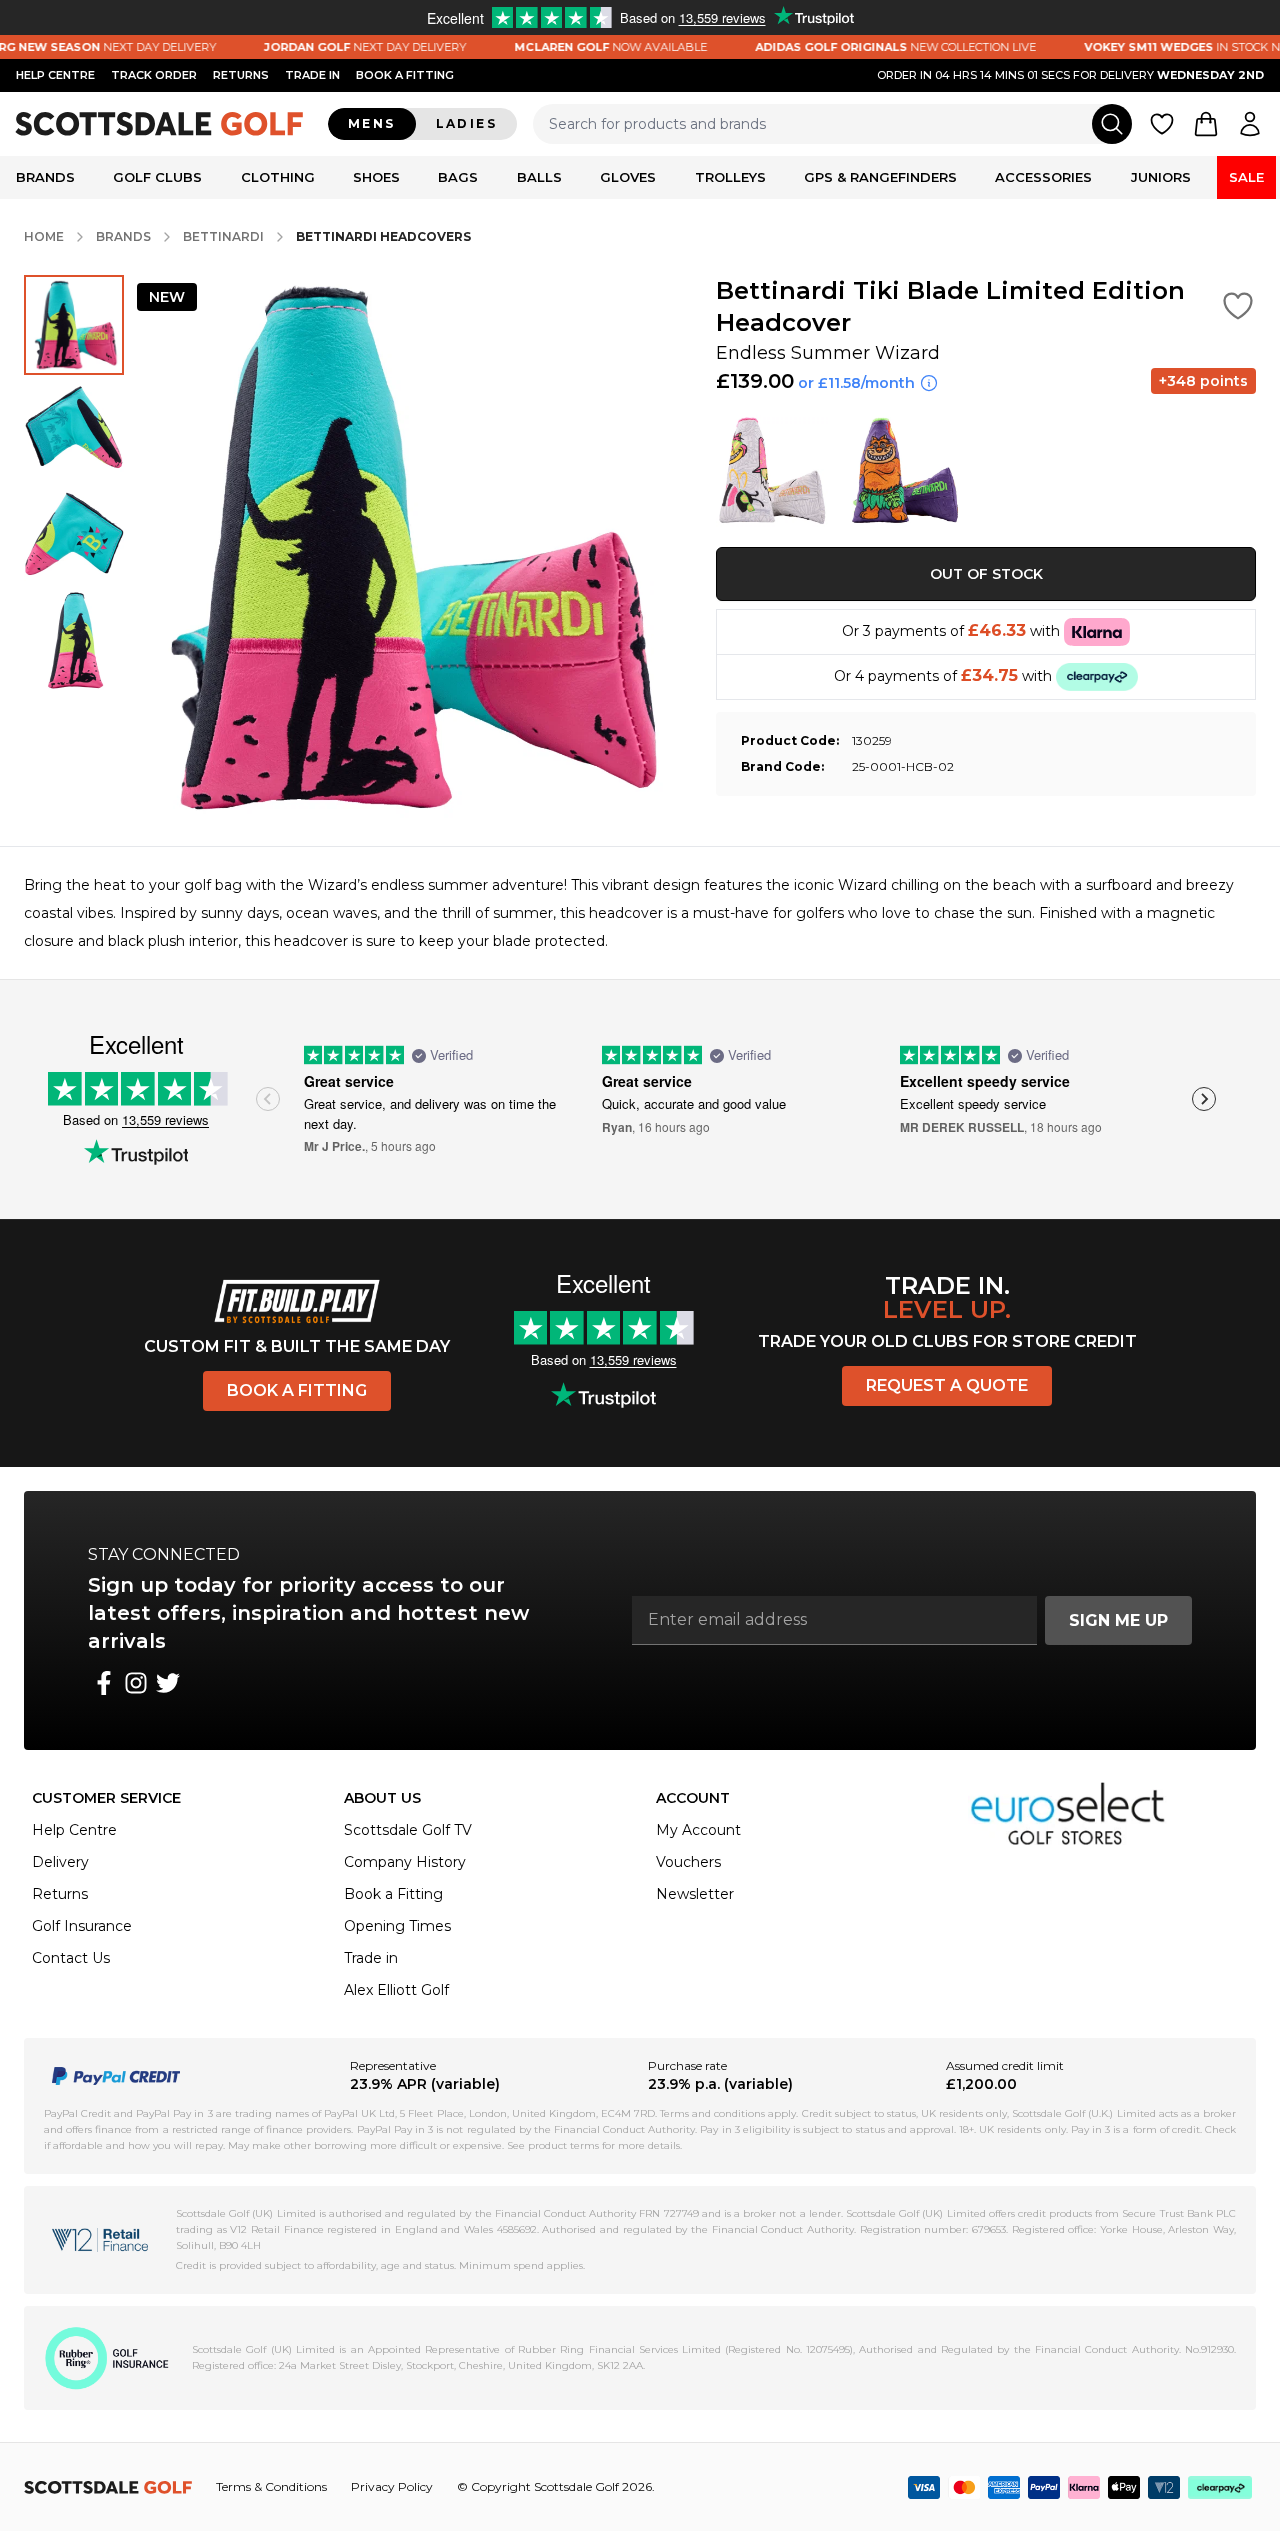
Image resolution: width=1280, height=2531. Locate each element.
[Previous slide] (268, 1099)
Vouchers (688, 1862)
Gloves (628, 177)
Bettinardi (223, 236)
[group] (74, 325)
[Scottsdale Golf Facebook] (104, 1683)
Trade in (371, 1958)
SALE (1246, 177)
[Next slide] (1204, 1099)
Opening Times (397, 1926)
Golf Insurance (82, 1926)
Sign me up (1118, 1620)
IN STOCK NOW (1161, 47)
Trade (312, 75)
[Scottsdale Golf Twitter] (168, 1683)
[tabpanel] (640, 913)
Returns (241, 75)
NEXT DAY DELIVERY (334, 47)
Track (154, 75)
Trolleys (730, 177)
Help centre (55, 75)
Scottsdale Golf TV (408, 1830)
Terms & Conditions (271, 2486)
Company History (405, 1862)
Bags (458, 177)
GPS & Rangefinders (880, 177)
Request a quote (947, 1385)
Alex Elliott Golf (396, 1990)
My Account (698, 1830)
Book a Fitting (297, 1390)
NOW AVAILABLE (579, 47)
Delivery (60, 1862)
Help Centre (74, 1830)
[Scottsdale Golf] (160, 123)
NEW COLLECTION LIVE (864, 47)
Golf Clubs (157, 177)
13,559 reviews (165, 1119)
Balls (539, 177)
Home (44, 236)
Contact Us (71, 1958)
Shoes (376, 177)
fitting (405, 75)
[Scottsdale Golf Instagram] (136, 1683)
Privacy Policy (392, 2486)
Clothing (278, 177)
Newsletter (695, 1894)
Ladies (466, 123)
